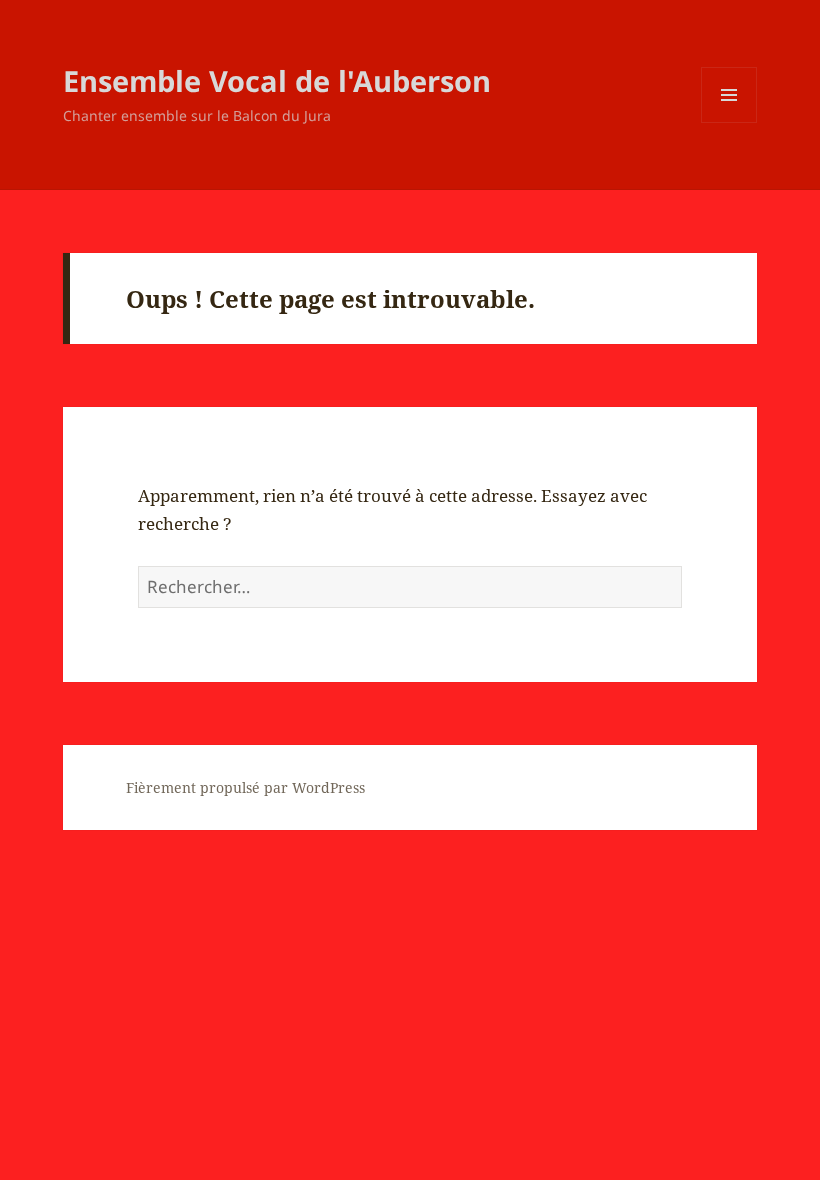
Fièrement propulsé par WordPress (245, 787)
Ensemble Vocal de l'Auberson (277, 80)
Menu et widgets (729, 122)
